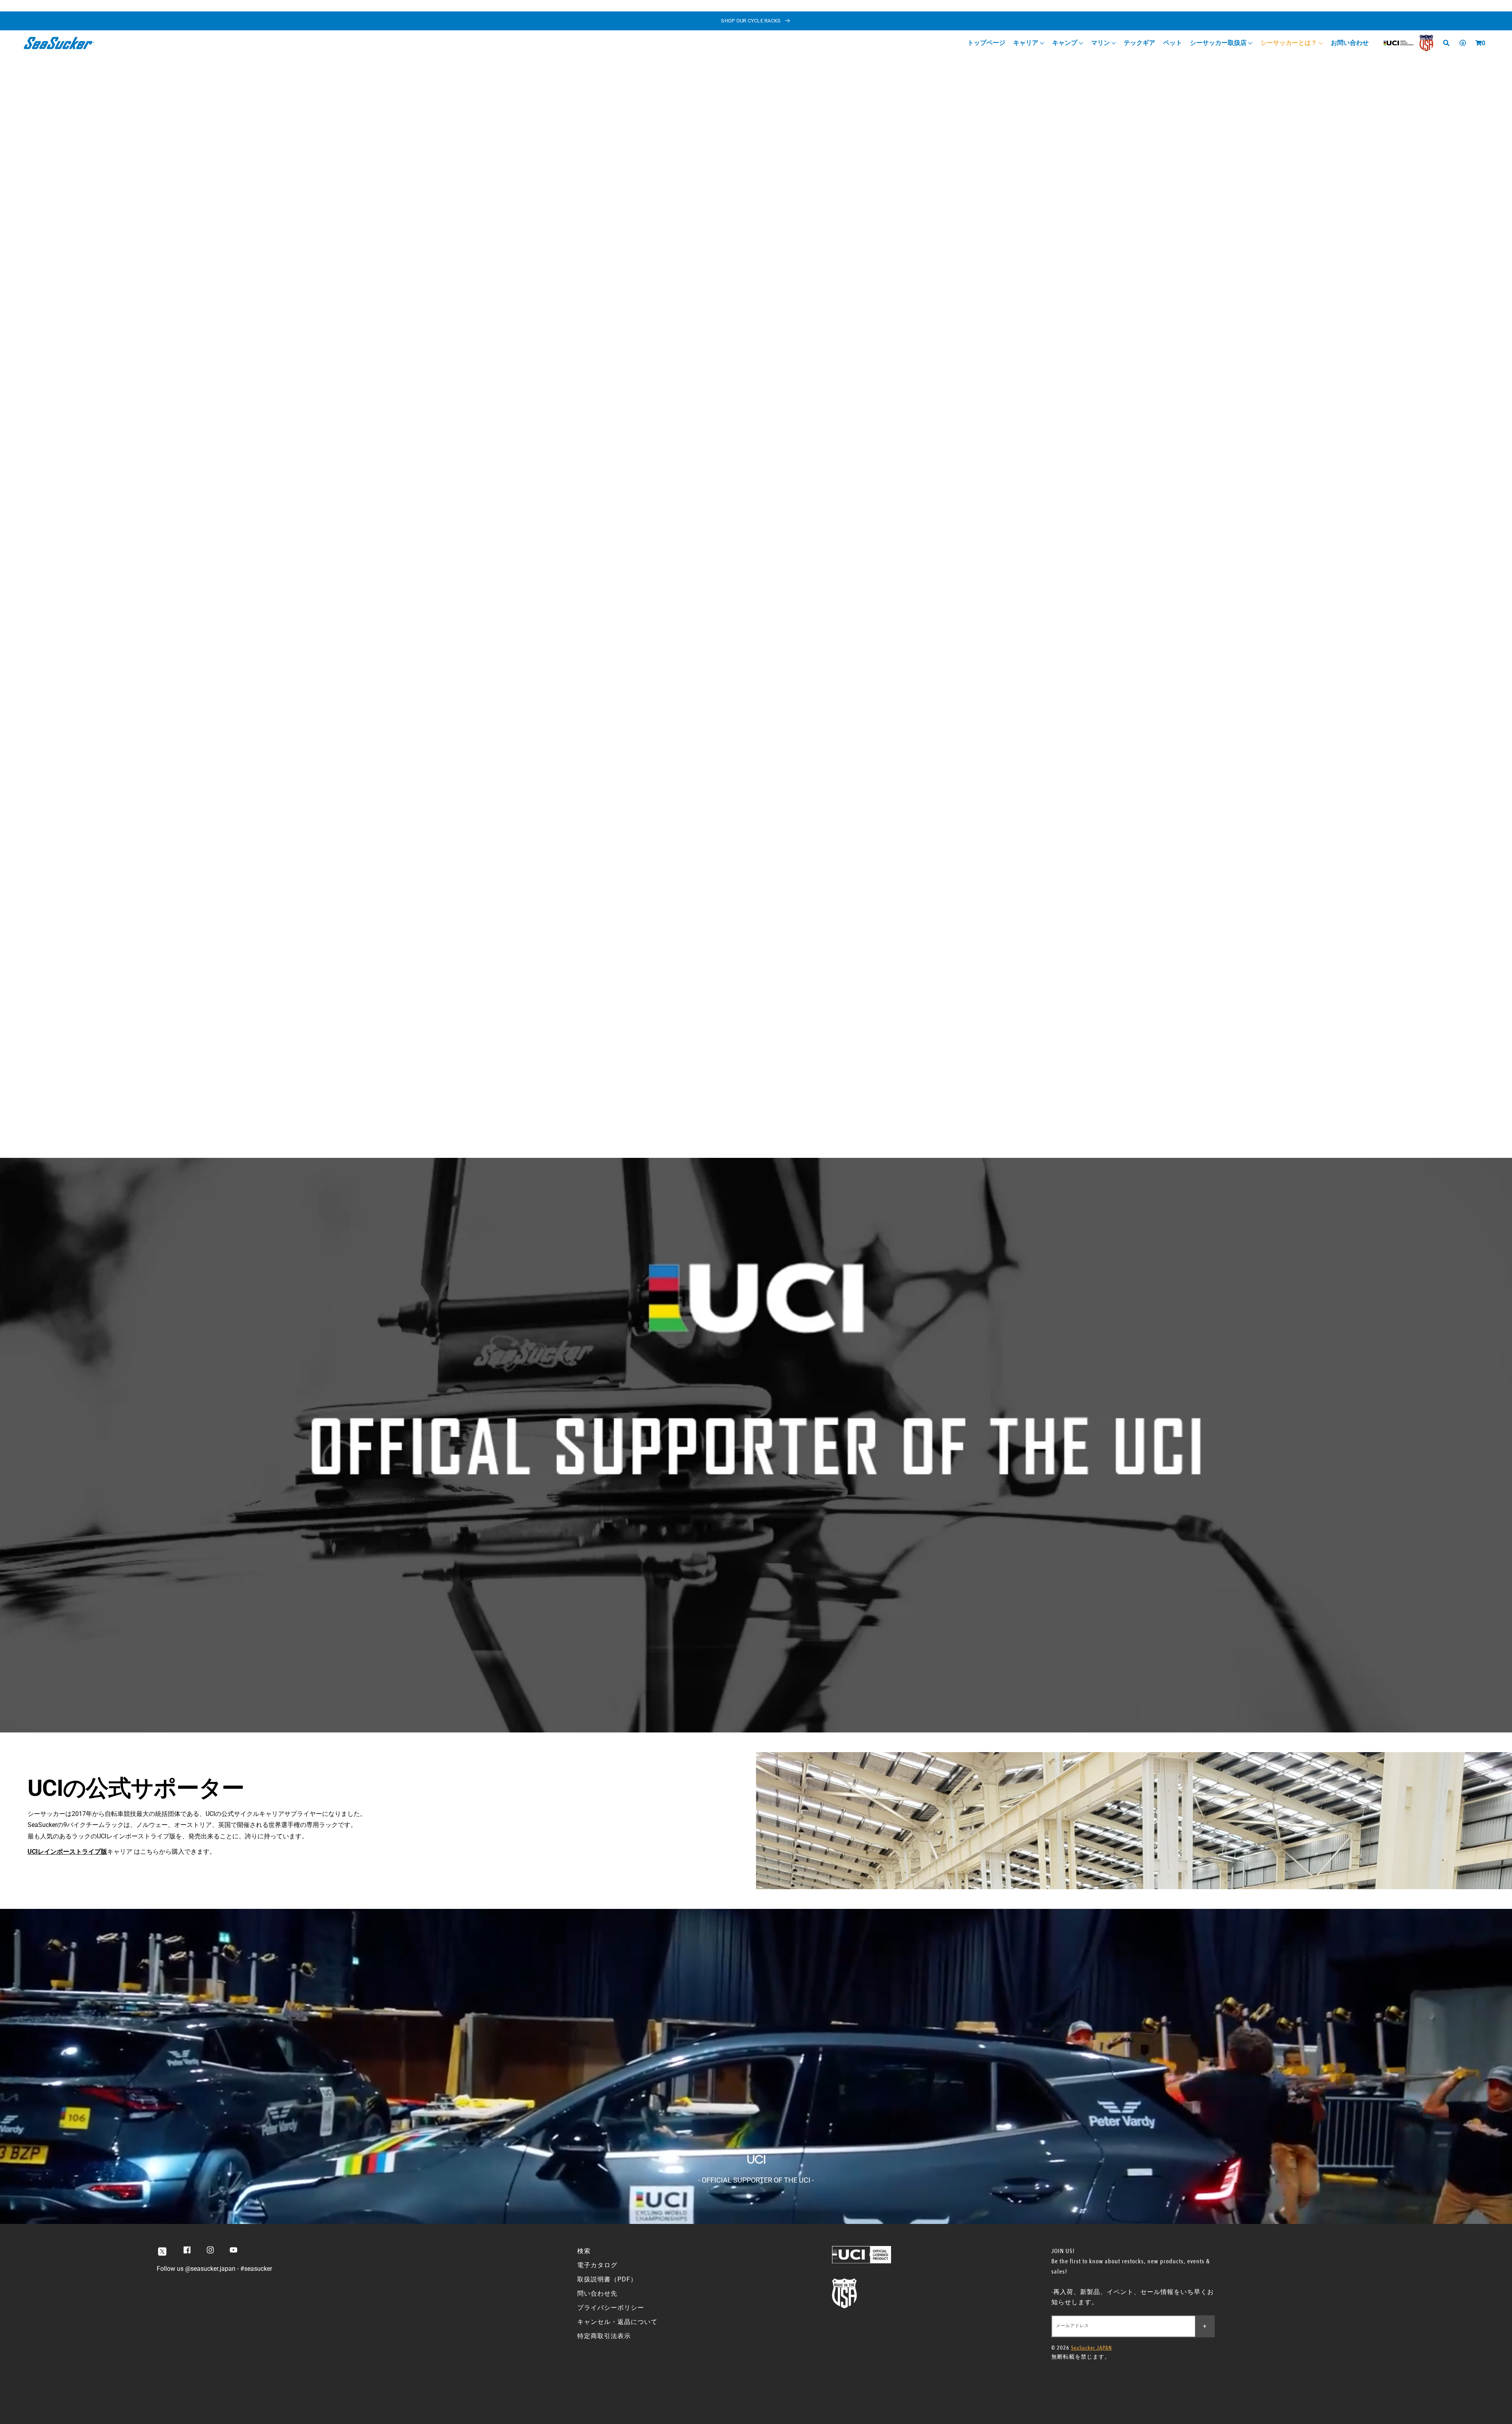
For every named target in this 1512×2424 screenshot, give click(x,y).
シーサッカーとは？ (1290, 43)
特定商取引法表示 (604, 2336)
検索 (584, 2251)
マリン (1101, 43)
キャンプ (1065, 43)
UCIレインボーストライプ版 (67, 1852)
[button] (1479, 43)
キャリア (1027, 43)
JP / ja (1479, 8)
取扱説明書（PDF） (607, 2279)
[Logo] (59, 43)
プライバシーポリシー (611, 2308)
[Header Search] (1449, 43)
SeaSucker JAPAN (1091, 2348)
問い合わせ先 (597, 2293)
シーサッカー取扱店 (1219, 43)
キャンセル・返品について (617, 2322)
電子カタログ (597, 2265)
